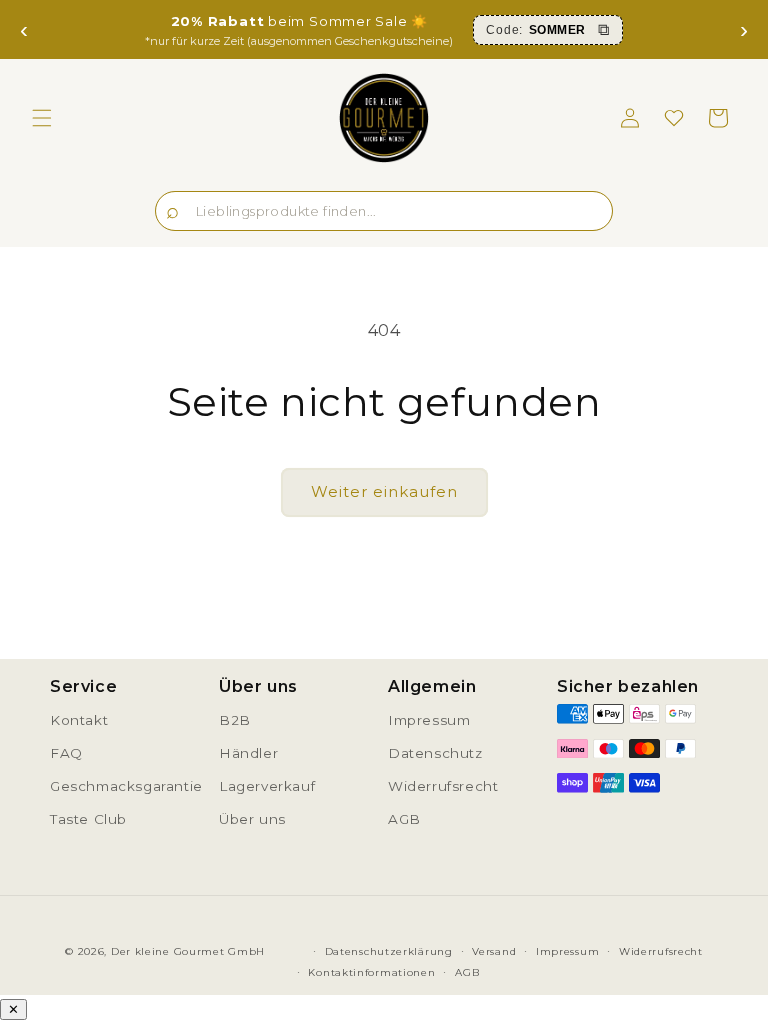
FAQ (66, 753)
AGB (404, 819)
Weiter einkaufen (384, 491)
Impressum (429, 720)
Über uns (252, 819)
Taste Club (88, 819)
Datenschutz (435, 753)
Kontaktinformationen (371, 972)
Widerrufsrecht (443, 786)
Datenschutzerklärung (389, 951)
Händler (248, 753)
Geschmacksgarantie (126, 786)
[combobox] (384, 211)
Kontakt (79, 720)
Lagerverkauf (267, 786)
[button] (42, 118)
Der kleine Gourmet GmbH (188, 951)
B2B (235, 720)
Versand (494, 951)
